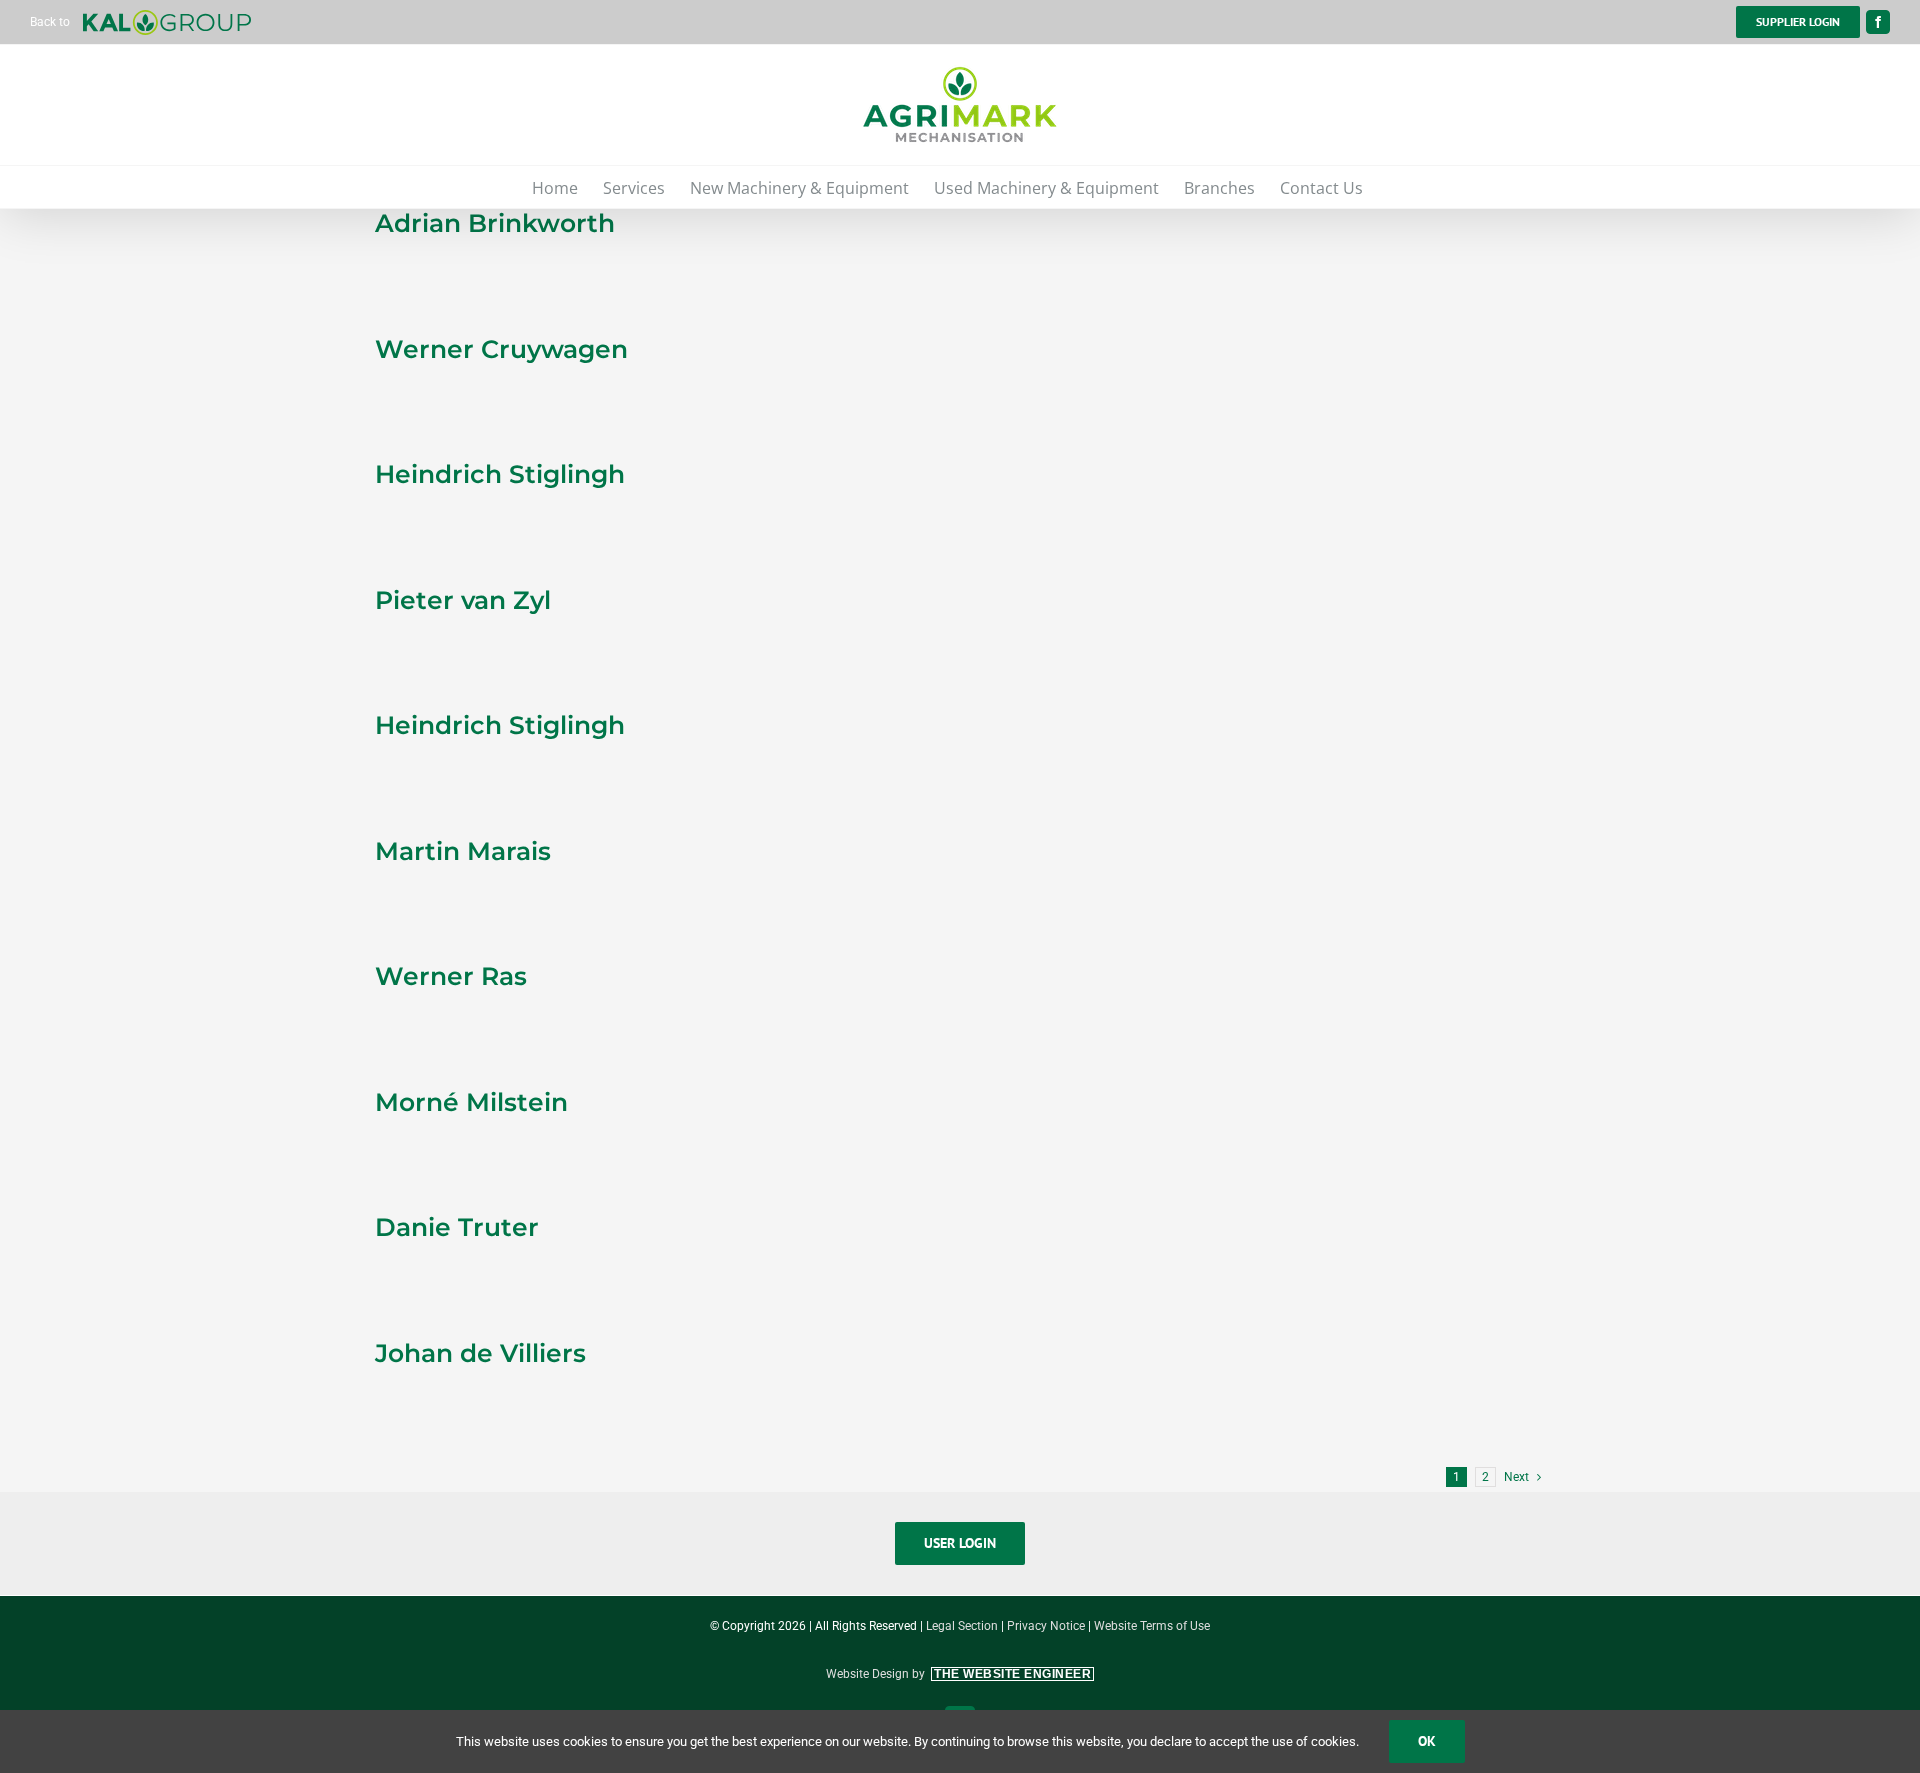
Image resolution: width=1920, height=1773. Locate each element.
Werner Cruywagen (501, 349)
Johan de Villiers (480, 1353)
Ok (1427, 1741)
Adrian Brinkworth (495, 223)
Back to (51, 22)
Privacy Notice (1046, 1626)
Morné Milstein (471, 1102)
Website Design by (958, 1674)
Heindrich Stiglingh (500, 474)
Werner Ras (451, 976)
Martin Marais (463, 851)
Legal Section (962, 1626)
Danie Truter (457, 1227)
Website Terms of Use (1152, 1626)
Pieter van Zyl (463, 600)
